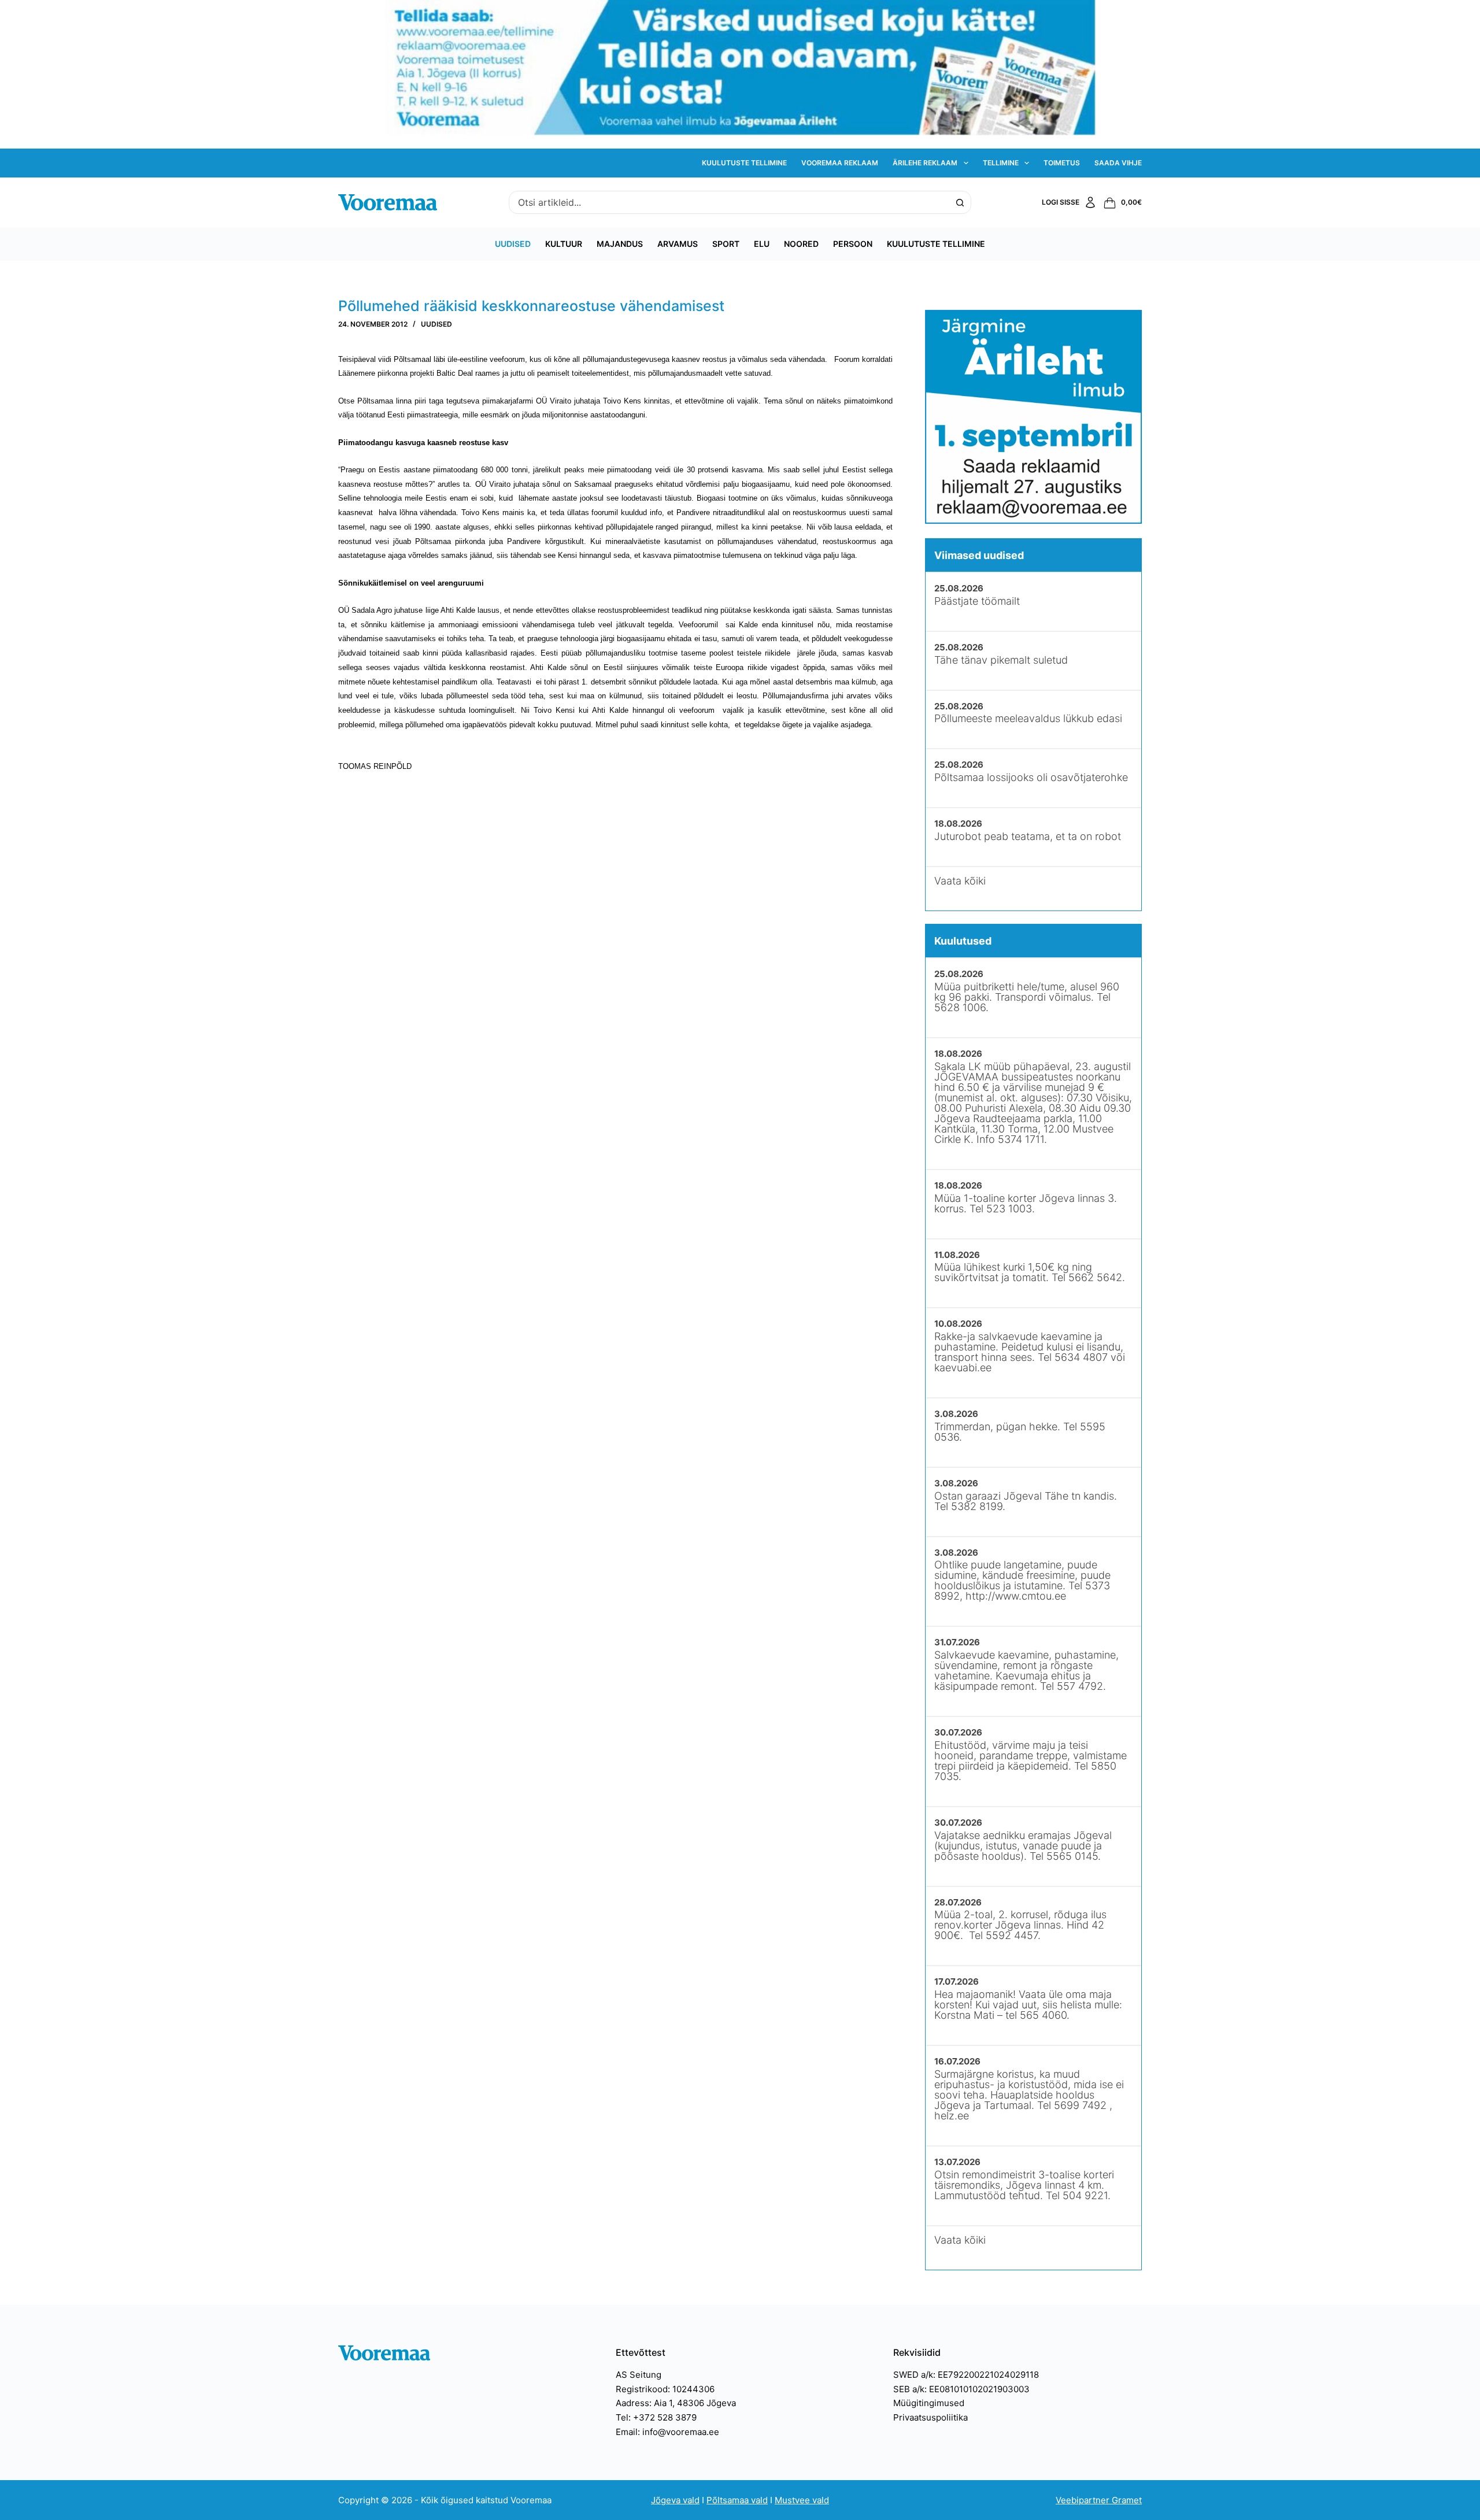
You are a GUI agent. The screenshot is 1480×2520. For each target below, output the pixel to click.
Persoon (853, 244)
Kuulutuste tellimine (744, 163)
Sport (726, 244)
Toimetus (1062, 163)
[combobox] (729, 202)
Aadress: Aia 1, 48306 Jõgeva (676, 2403)
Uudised (513, 244)
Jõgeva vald (675, 2500)
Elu (762, 244)
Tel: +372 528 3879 (656, 2417)
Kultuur (564, 244)
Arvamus (678, 244)
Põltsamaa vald (737, 2500)
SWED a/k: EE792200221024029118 (966, 2375)
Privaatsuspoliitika (930, 2417)
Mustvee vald (802, 2500)
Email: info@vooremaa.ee (667, 2432)
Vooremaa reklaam (840, 163)
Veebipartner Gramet (1099, 2500)
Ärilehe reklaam (925, 163)
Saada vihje (1118, 163)
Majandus (620, 244)
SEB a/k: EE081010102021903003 (961, 2389)
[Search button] (960, 202)
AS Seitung (639, 2375)
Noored (801, 244)
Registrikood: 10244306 (665, 2389)
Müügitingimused (929, 2403)
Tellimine (1001, 163)
